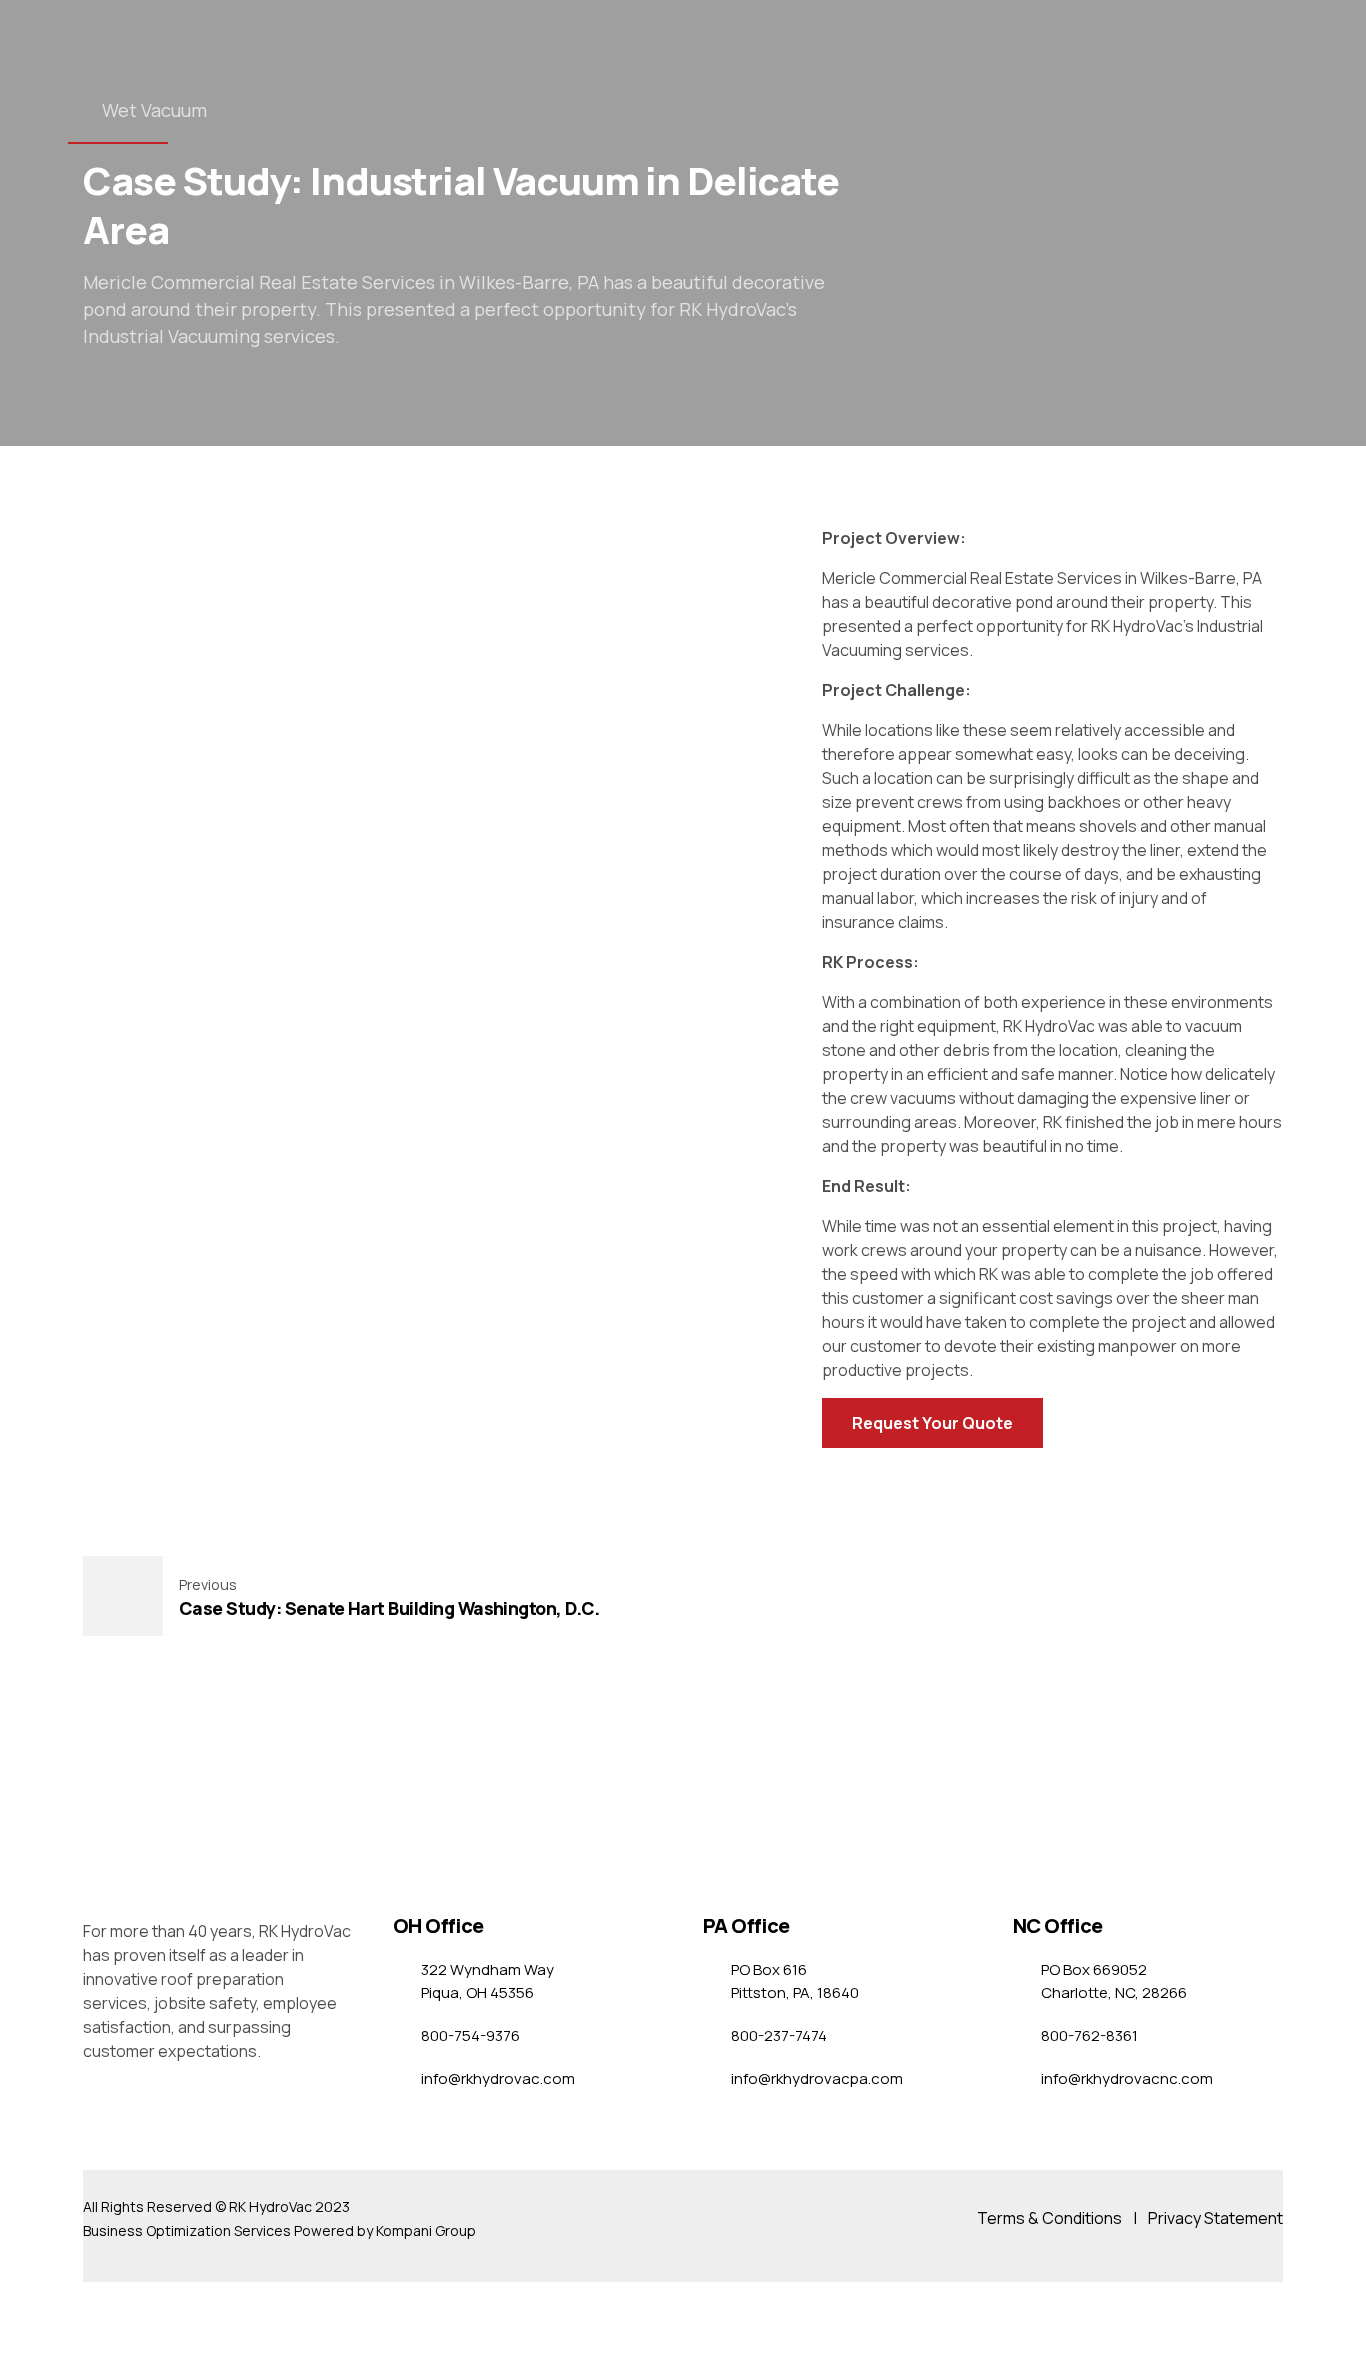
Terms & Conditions (1049, 2218)
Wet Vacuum (154, 110)
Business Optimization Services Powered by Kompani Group (279, 2230)
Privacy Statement (1215, 2218)
